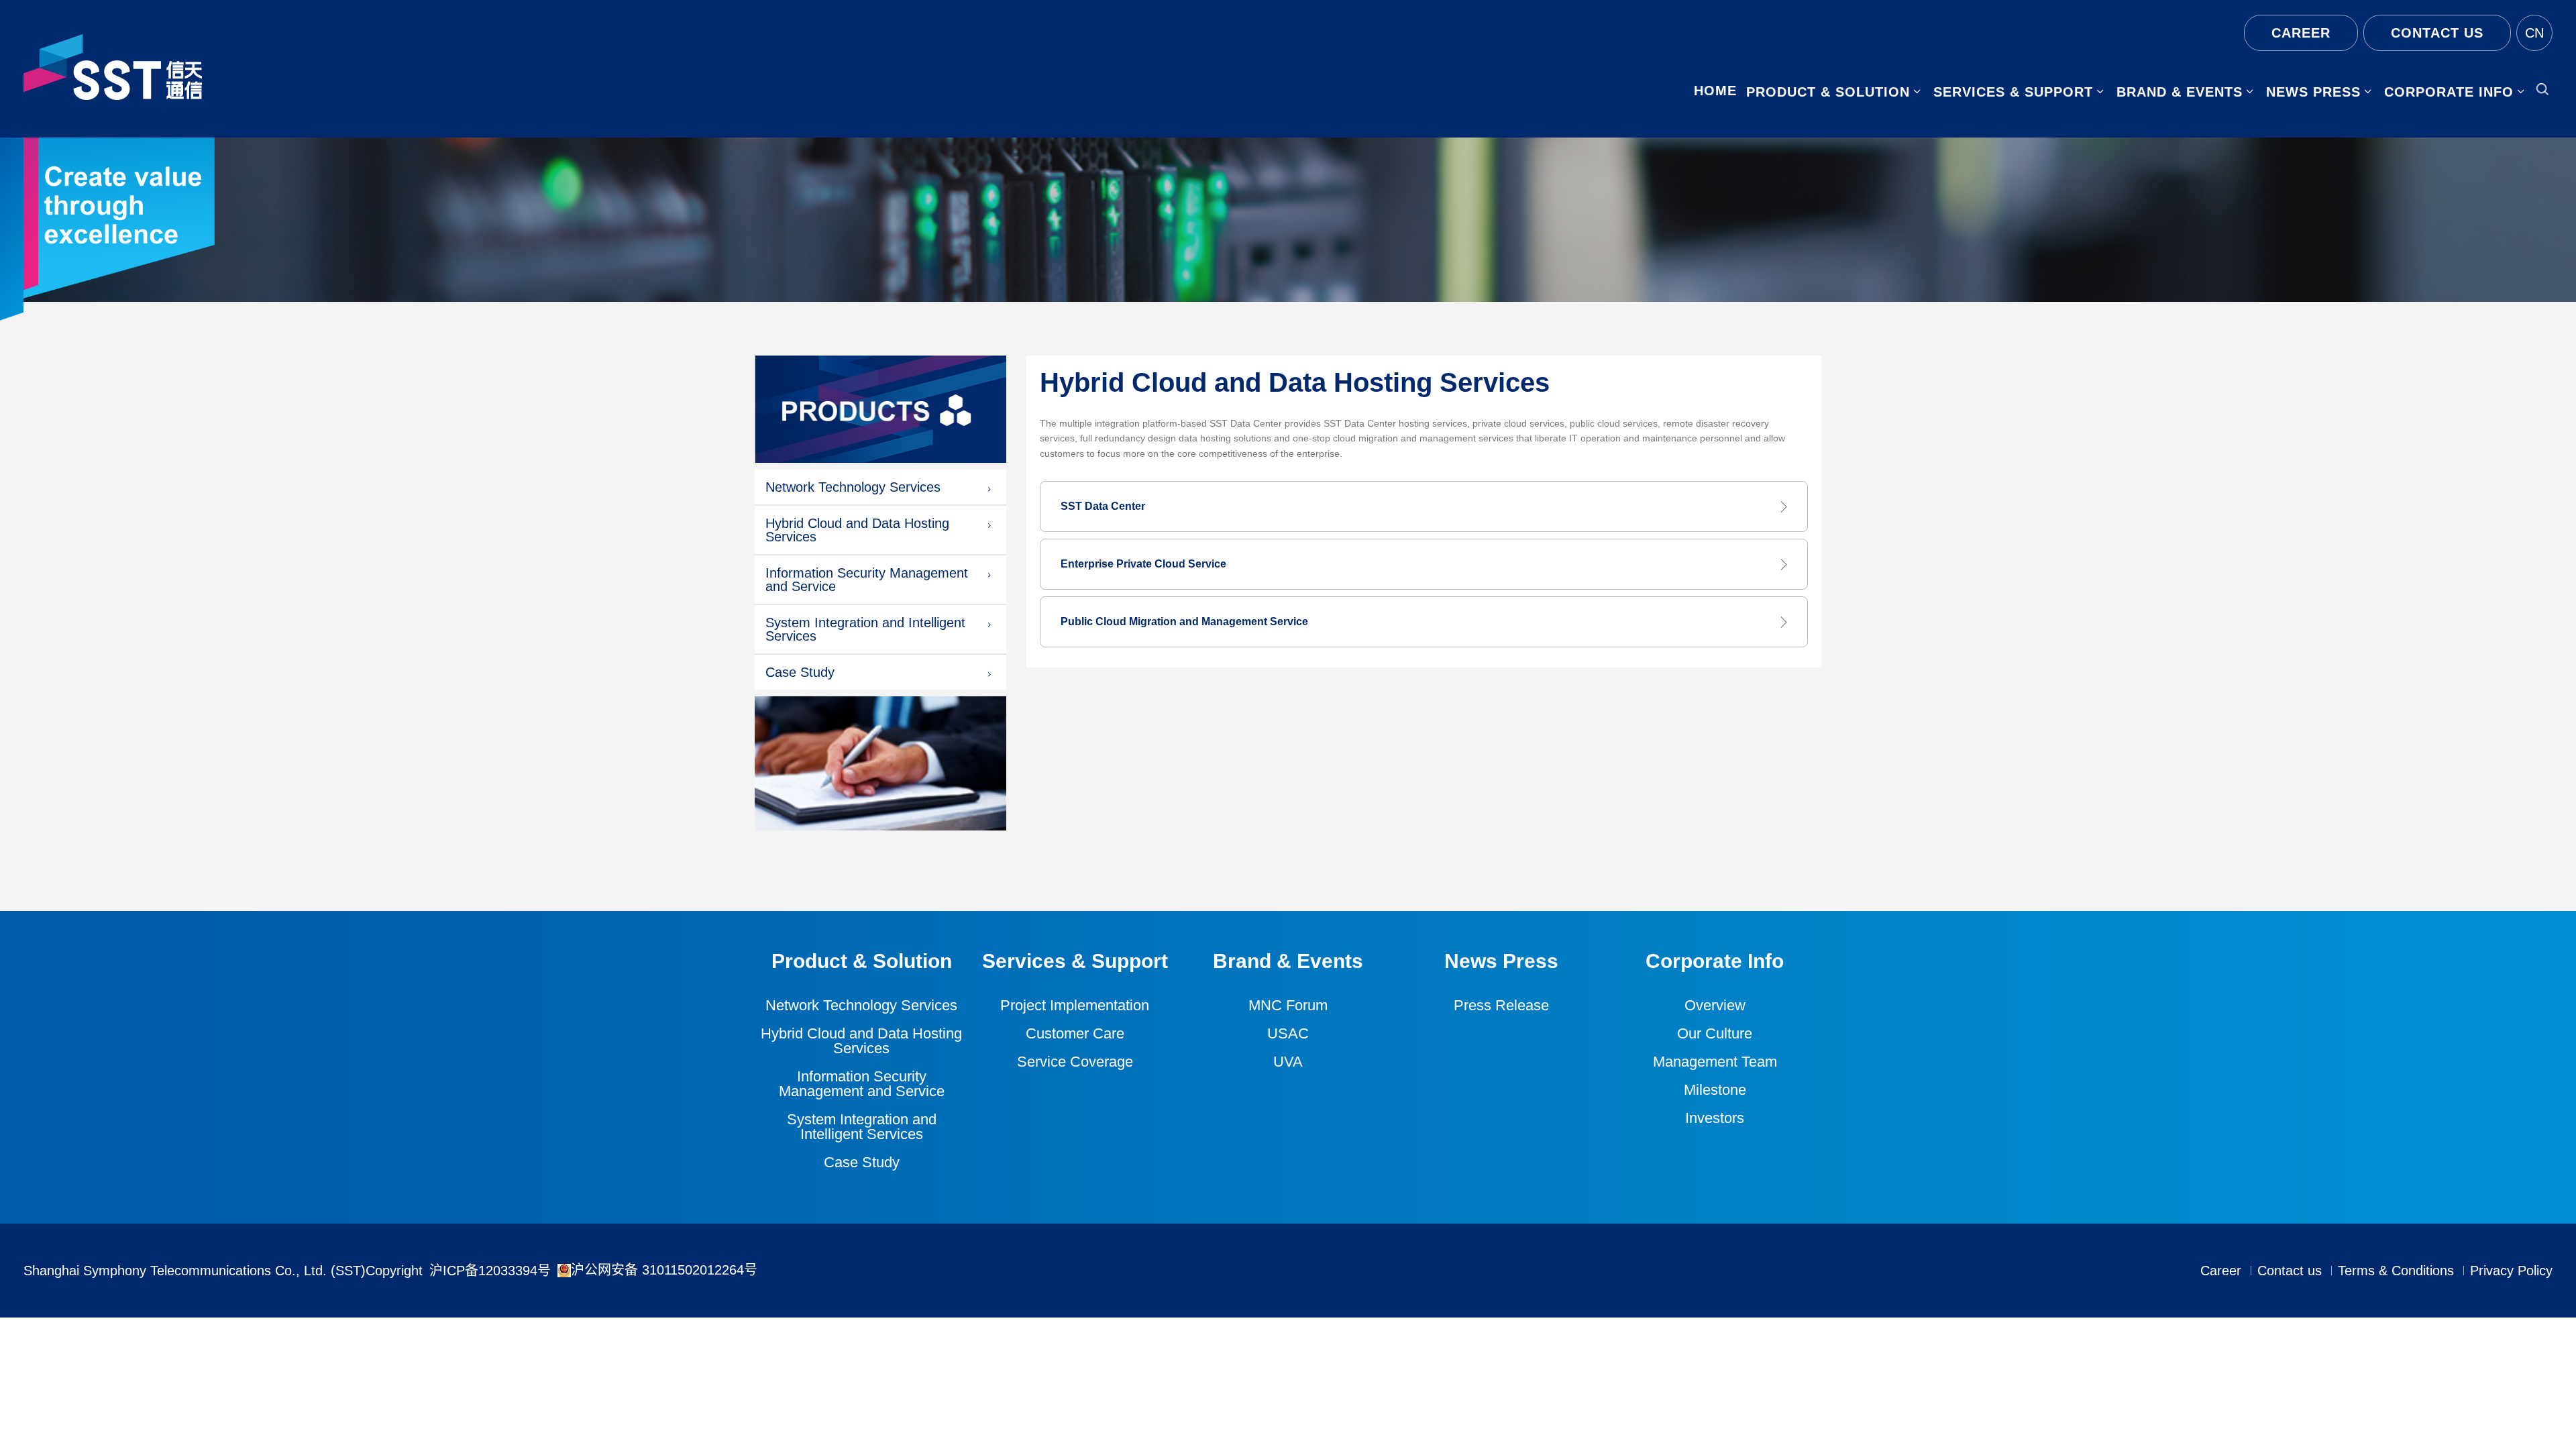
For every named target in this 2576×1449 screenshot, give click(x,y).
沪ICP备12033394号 (490, 1271)
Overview (1715, 1006)
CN (2534, 33)
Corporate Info (2449, 92)
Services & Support (2013, 92)
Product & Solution (1828, 92)
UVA (1288, 1062)
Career (2301, 33)
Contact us (2437, 33)
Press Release (1501, 1006)
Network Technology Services (853, 487)
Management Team (1715, 1062)
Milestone (1715, 1090)
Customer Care (1075, 1034)
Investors (1715, 1118)
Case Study (800, 672)
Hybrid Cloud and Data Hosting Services (857, 530)
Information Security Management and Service (867, 580)
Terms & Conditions (2396, 1271)
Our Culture (1715, 1034)
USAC (1288, 1034)
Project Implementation (1075, 1006)
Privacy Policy (2511, 1271)
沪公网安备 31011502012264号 (664, 1270)
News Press (2313, 92)
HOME (1715, 91)
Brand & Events (2180, 92)
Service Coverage (1075, 1062)
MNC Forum (1288, 1006)
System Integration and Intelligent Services (865, 629)
